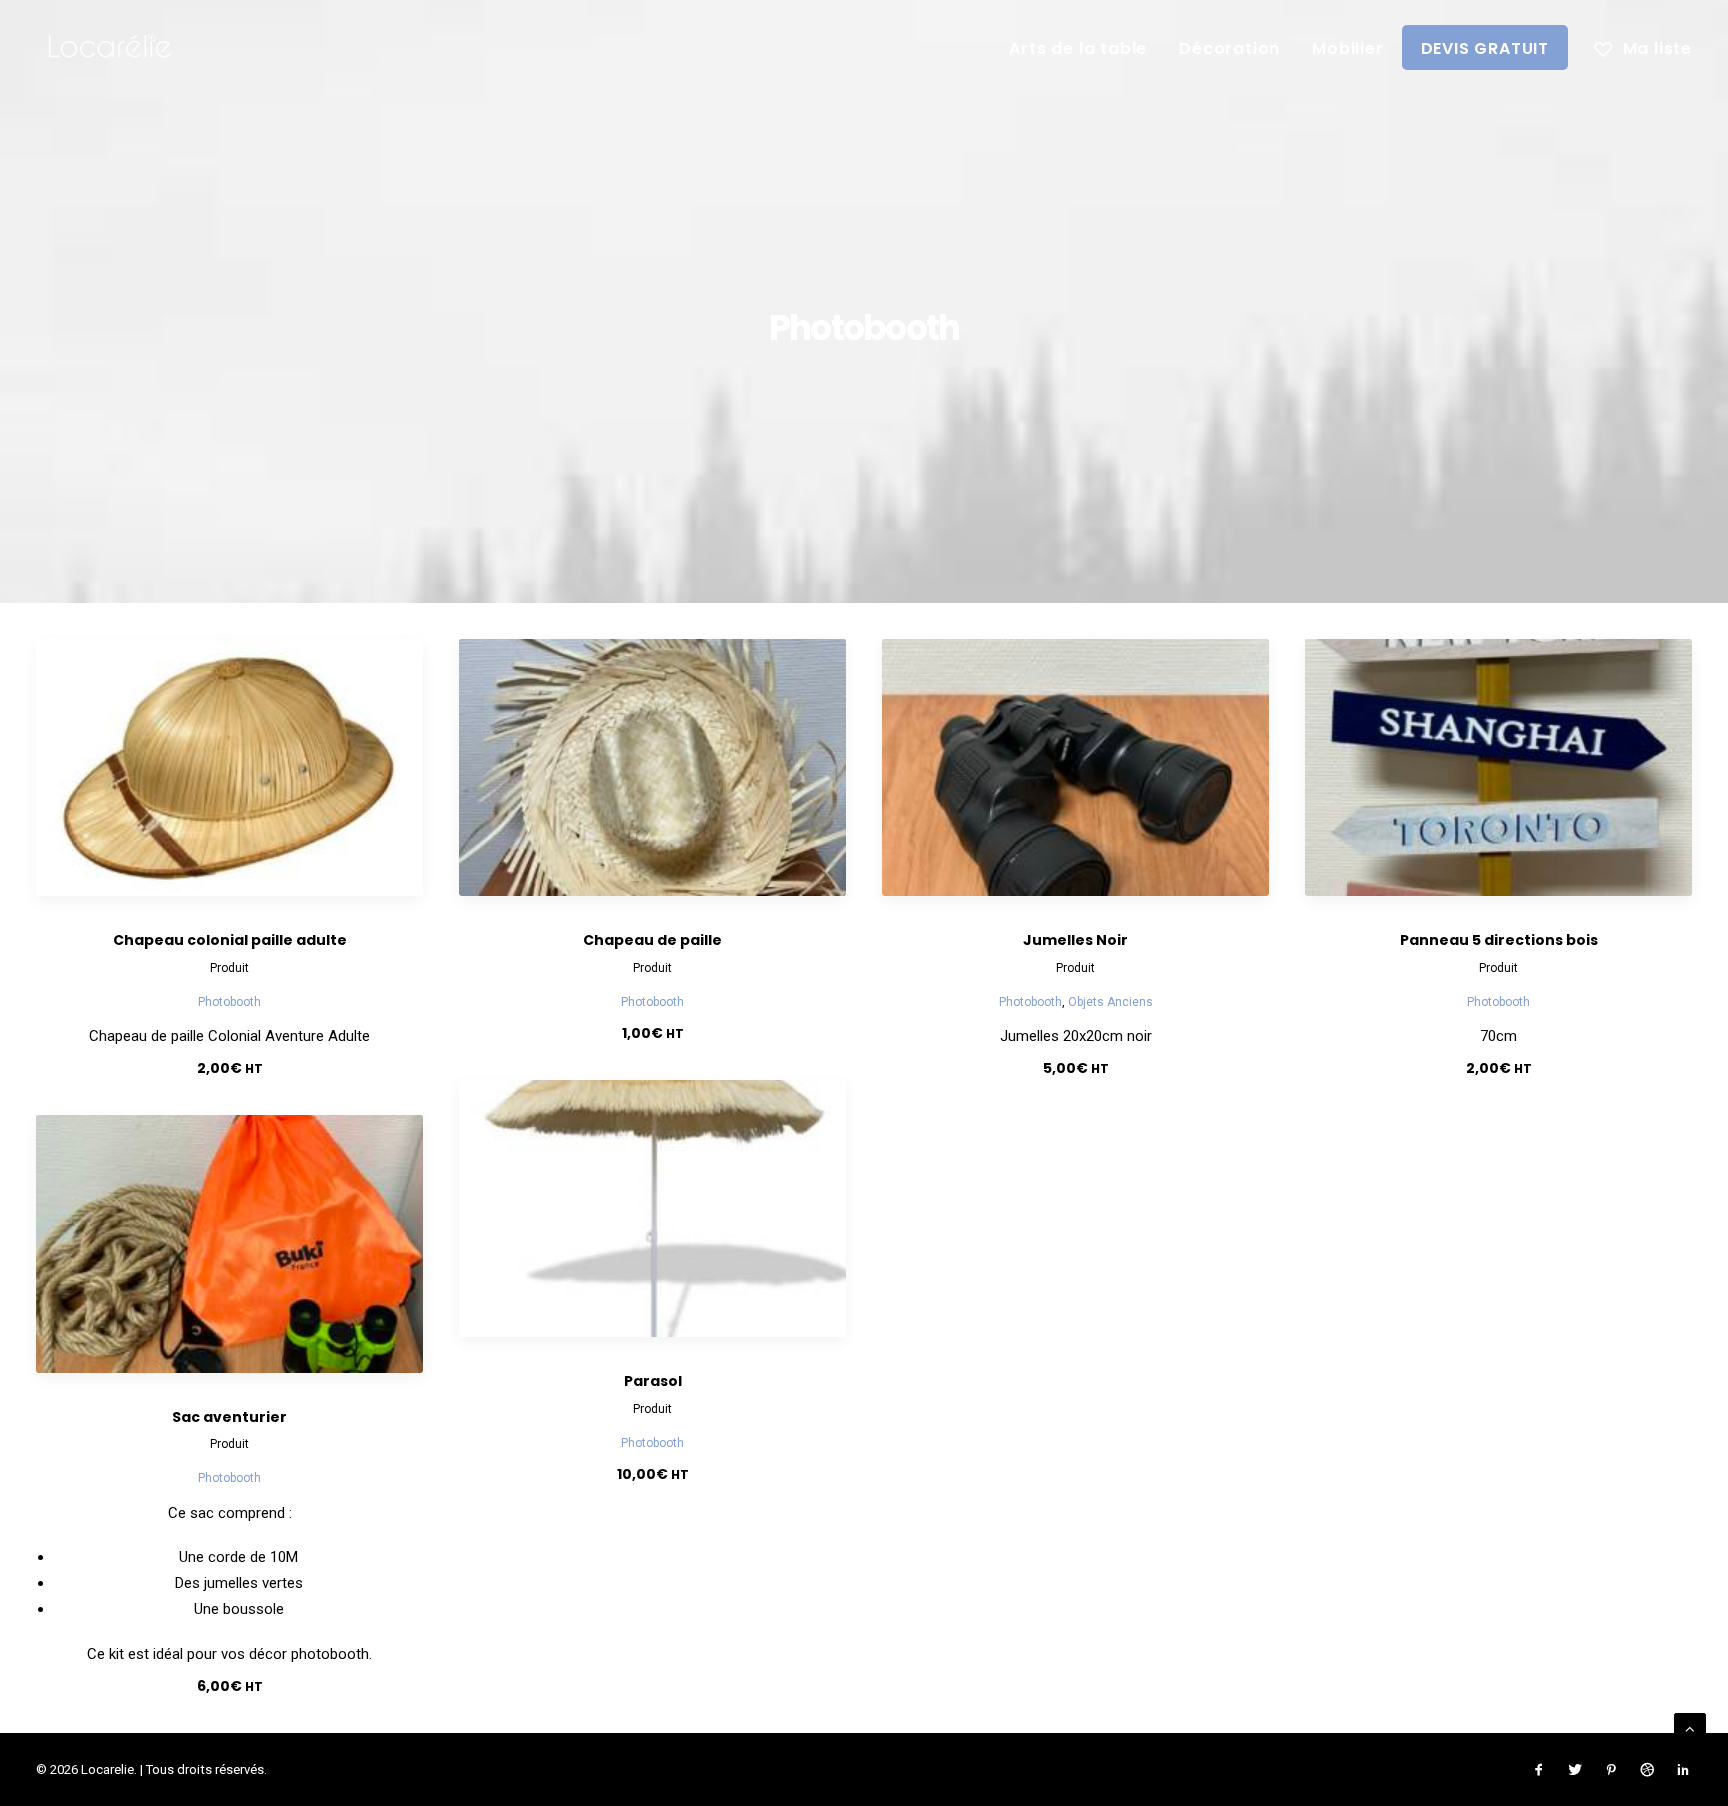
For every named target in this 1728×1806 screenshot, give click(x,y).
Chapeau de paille (652, 940)
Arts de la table (1078, 48)
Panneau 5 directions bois (1499, 940)
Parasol (653, 1381)
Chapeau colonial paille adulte (230, 940)
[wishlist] (1643, 47)
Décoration (1229, 48)
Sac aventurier (229, 1417)
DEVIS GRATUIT (1485, 48)
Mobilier (1347, 48)
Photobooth (229, 1002)
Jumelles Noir (1075, 940)
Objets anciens (1110, 1002)
